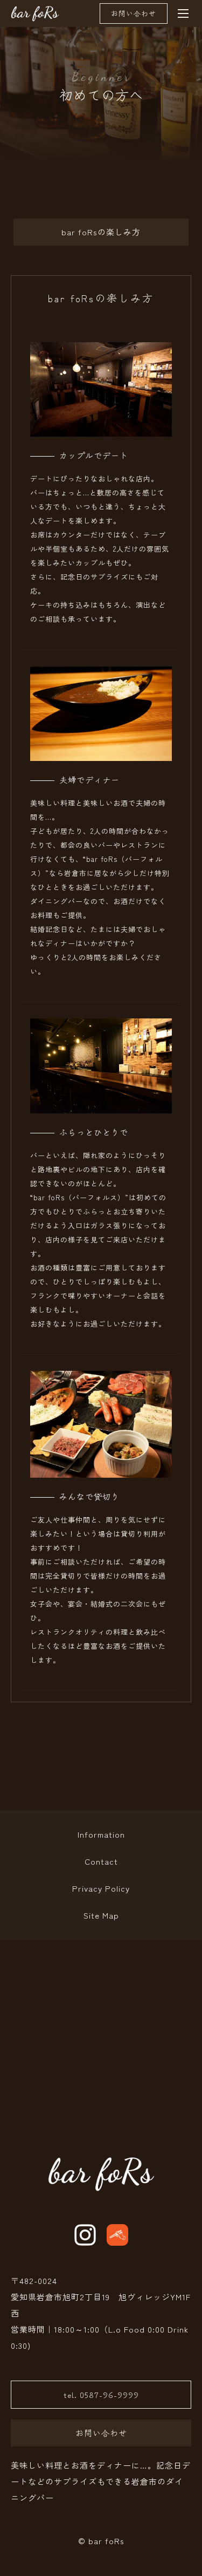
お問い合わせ (134, 13)
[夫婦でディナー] (101, 753)
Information (101, 1834)
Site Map (101, 1915)
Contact (101, 1861)
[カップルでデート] (101, 428)
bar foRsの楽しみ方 (101, 232)
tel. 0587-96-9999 (101, 2394)
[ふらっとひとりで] (101, 1105)
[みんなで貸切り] (101, 1469)
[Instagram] (85, 2235)
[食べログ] (117, 2235)
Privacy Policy (101, 1888)
